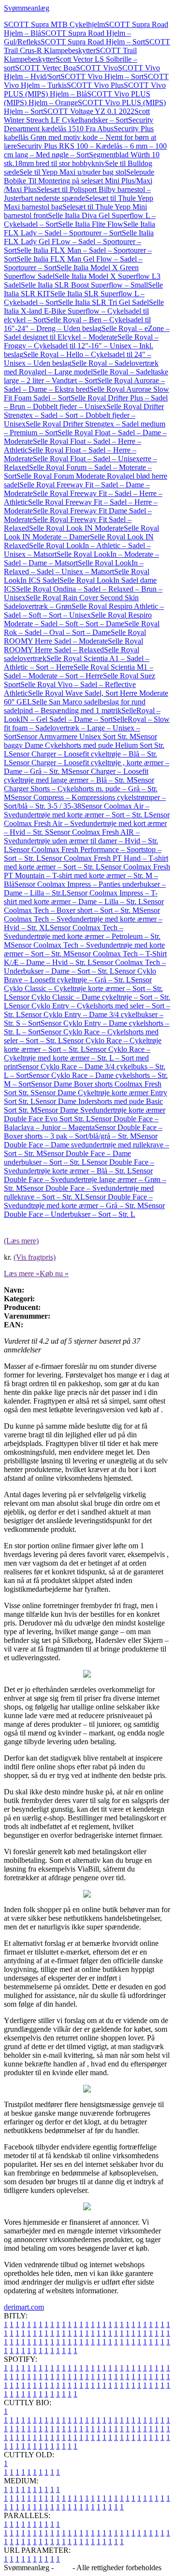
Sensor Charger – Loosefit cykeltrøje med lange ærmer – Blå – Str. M (76, 776)
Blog (63, 2568)
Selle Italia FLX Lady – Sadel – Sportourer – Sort (80, 228)
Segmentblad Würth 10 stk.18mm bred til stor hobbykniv (82, 159)
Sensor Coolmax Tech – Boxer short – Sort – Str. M (84, 906)
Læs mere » (22, 1274)
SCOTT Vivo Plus (95, 85)
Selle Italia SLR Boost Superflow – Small (84, 285)
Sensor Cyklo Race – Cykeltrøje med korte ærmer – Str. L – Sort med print (77, 1058)
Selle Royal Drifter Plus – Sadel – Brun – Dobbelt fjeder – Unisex (86, 402)
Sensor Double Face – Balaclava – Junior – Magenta (81, 1123)
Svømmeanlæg (27, 8)
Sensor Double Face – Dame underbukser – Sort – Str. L (67, 1158)
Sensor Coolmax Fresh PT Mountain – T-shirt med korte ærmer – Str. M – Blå (87, 875)
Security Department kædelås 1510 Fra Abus (79, 124)
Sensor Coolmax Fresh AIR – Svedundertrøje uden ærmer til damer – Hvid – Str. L (81, 841)
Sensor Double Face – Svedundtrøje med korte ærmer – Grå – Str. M (78, 1201)
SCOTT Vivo (97, 68)
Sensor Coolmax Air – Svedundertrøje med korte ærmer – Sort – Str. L (77, 810)
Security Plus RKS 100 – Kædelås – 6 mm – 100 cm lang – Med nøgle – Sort (85, 150)
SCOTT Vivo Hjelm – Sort (102, 76)
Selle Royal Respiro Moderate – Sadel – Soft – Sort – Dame (78, 619)
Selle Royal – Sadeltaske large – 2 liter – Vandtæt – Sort (86, 376)
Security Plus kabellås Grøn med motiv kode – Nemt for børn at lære (80, 137)
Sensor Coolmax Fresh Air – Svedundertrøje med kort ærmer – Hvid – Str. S (87, 823)
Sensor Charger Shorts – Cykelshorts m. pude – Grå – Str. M (81, 789)
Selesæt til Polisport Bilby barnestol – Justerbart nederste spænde (77, 194)
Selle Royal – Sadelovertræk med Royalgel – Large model (81, 367)
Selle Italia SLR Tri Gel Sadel (103, 302)
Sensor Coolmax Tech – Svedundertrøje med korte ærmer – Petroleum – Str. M (82, 936)
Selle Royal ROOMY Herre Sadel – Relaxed (73, 645)
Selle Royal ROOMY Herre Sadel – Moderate (75, 637)
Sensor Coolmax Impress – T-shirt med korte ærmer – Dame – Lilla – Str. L (81, 897)
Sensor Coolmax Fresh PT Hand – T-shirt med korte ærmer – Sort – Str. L (86, 862)
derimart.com (24, 2307)
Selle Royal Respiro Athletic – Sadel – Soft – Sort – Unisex (84, 611)
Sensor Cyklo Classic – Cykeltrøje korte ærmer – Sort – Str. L (83, 988)
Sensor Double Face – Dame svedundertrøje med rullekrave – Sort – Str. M (87, 1145)
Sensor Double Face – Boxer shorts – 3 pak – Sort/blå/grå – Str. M (83, 1132)
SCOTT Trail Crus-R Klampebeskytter (87, 46)
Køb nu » (54, 1274)
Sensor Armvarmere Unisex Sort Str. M (76, 737)
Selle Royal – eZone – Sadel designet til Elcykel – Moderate (87, 333)
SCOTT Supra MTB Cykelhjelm (54, 24)
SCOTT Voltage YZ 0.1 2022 (89, 111)
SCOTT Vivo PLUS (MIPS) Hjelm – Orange (77, 98)
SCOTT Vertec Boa (45, 68)
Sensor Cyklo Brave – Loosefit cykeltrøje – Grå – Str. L (80, 975)
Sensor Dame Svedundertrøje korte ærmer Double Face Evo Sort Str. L (85, 1114)
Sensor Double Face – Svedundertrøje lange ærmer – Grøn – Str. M (85, 1179)
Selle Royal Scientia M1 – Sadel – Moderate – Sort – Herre (79, 671)
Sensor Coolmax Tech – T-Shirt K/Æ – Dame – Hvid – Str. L (85, 958)
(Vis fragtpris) (35, 1257)
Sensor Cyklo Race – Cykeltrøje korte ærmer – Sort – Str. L (83, 1045)
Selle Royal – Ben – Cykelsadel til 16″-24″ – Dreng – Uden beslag (77, 324)
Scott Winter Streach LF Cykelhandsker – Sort (77, 116)
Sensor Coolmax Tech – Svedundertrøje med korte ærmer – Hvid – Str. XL (83, 919)
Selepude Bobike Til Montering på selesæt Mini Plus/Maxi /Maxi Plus (79, 181)
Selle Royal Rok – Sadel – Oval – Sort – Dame (82, 628)
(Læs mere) (21, 1241)
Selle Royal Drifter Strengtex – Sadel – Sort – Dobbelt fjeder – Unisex (84, 415)
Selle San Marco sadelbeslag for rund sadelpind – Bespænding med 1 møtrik (75, 706)
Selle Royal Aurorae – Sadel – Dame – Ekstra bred (84, 385)
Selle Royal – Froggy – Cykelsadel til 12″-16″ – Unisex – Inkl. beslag (81, 346)
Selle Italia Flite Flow (91, 224)
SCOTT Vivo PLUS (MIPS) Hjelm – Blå (85, 90)
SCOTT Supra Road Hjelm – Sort (93, 42)
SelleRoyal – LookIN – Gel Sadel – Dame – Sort (82, 715)
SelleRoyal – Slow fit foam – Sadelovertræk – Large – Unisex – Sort (87, 728)
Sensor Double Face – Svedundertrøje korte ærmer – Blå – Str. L (79, 1166)
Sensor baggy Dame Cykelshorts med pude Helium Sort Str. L (84, 745)
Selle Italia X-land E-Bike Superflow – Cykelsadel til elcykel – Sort (84, 311)
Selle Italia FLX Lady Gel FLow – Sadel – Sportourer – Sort (79, 241)
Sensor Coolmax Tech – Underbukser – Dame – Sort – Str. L (85, 967)
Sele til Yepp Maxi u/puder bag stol (73, 172)
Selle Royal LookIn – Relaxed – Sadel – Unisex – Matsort (74, 567)
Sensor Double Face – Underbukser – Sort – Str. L (84, 1210)
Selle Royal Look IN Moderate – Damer (81, 532)
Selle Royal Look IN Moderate (76, 528)
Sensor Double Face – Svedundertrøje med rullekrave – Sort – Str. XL (79, 1192)
